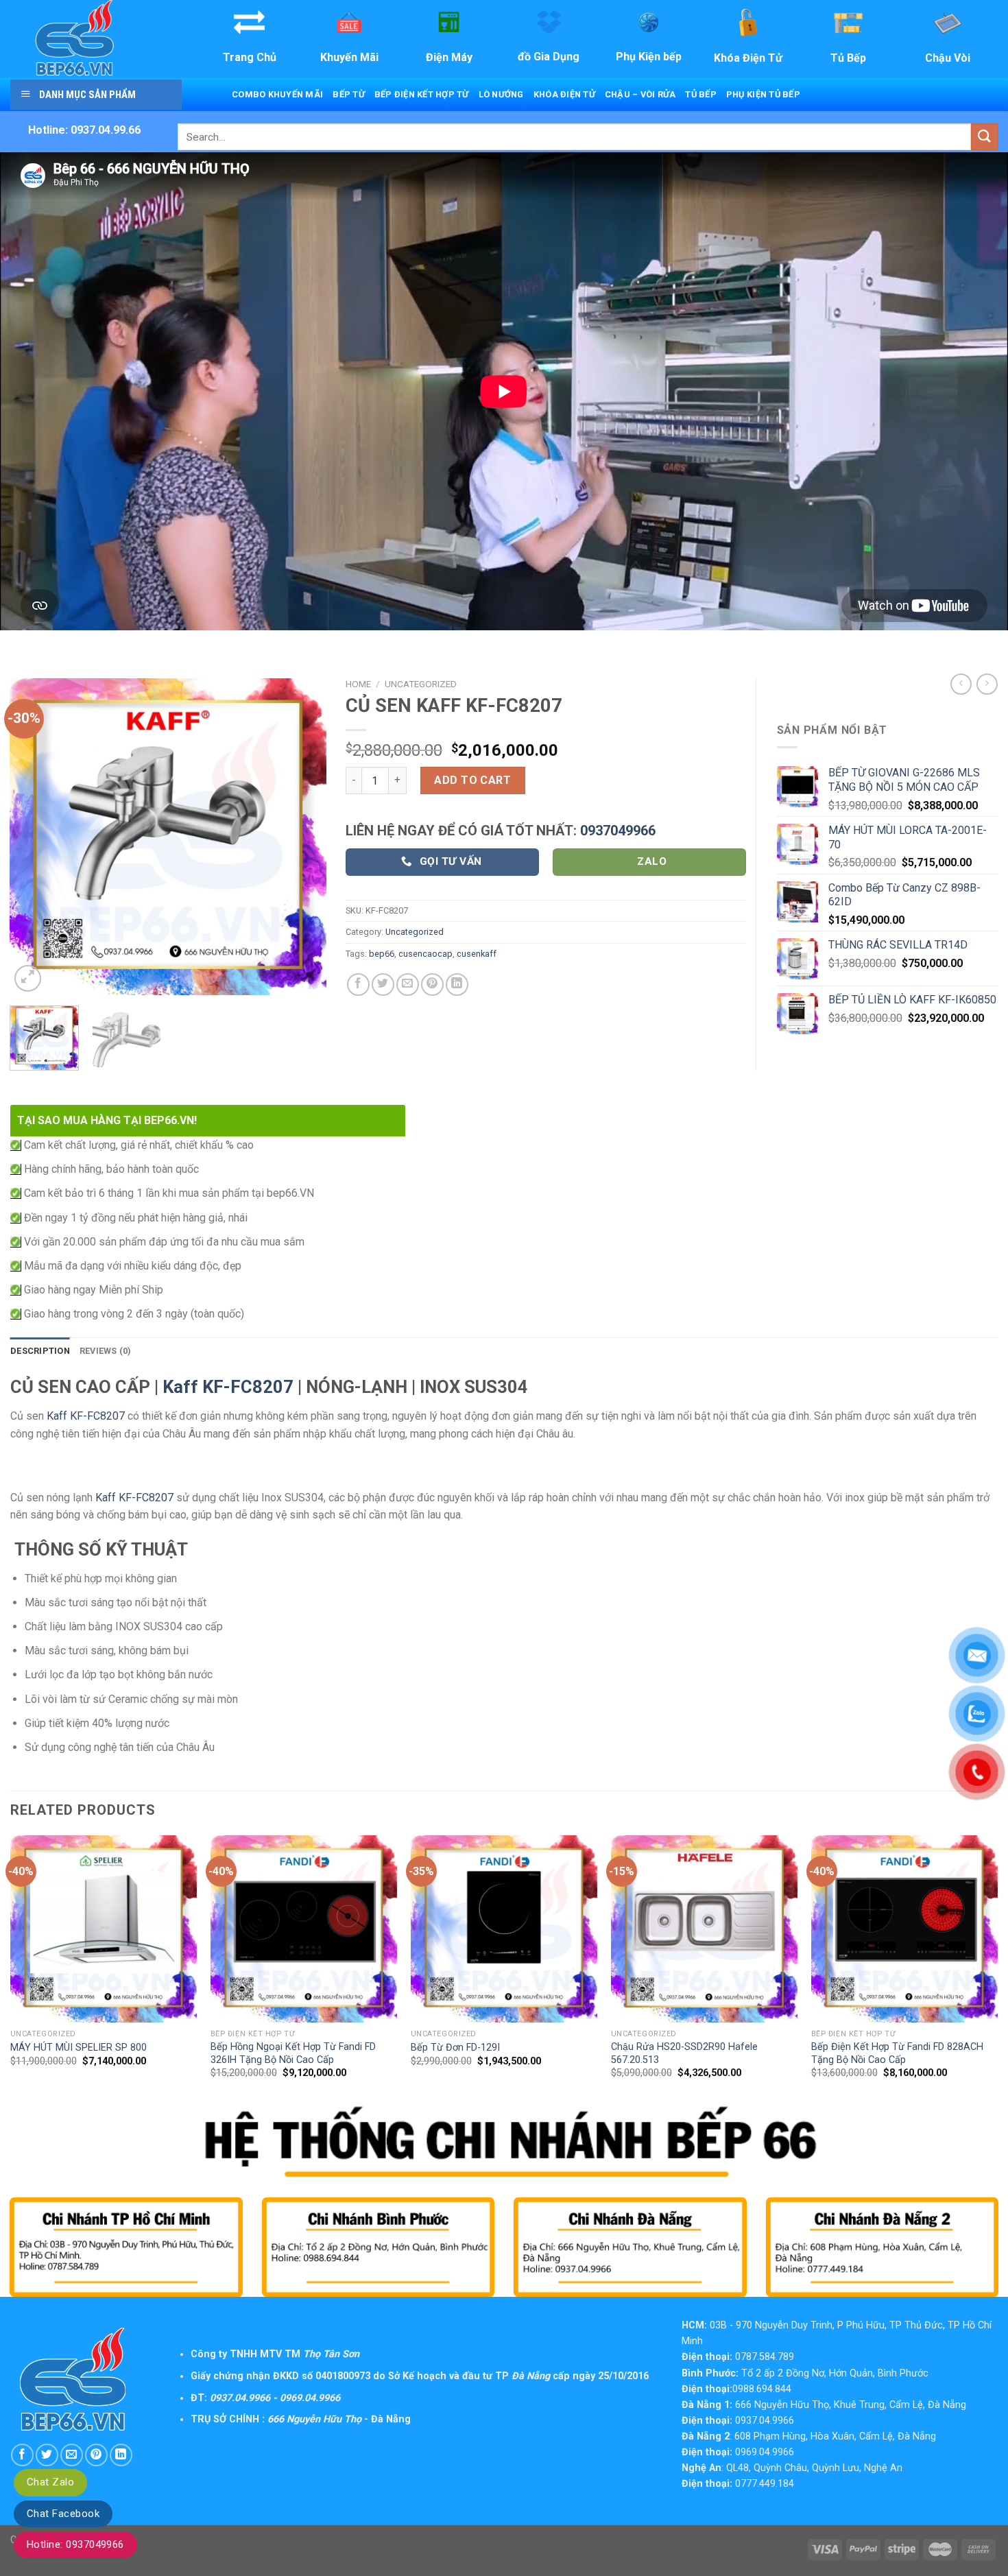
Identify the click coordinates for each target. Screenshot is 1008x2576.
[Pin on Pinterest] (432, 985)
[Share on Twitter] (383, 985)
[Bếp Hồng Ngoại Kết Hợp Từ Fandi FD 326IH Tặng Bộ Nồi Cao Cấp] (304, 1929)
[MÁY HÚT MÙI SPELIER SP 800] (104, 1929)
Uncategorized (421, 684)
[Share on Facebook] (358, 985)
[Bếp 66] (95, 39)
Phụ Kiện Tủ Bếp (763, 94)
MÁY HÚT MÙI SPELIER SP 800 (79, 2048)
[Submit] (985, 137)
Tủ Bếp (701, 94)
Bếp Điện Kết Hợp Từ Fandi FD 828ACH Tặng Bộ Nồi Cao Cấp (897, 2053)
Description (40, 1351)
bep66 (382, 954)
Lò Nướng (501, 94)
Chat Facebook (63, 2514)
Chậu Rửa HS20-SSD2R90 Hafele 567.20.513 (684, 2053)
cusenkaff (477, 954)
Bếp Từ (349, 94)
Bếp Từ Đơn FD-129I (455, 2048)
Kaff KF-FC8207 (228, 1387)
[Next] (303, 836)
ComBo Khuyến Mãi (277, 94)
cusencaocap (425, 954)
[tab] (40, 1351)
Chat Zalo (50, 2482)
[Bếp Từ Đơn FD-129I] (504, 1929)
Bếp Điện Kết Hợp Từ (422, 94)
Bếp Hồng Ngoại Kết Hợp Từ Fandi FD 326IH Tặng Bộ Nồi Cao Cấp (293, 2053)
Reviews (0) (106, 1351)
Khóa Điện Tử (564, 94)
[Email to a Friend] (408, 985)
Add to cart (472, 780)
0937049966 (618, 831)
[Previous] (33, 836)
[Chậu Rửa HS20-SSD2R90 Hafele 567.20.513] (704, 1929)
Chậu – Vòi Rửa (640, 94)
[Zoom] (28, 978)
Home (358, 684)
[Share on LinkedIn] (457, 985)
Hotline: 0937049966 (75, 2544)
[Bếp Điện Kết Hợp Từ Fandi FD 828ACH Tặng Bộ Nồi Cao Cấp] (904, 1929)
